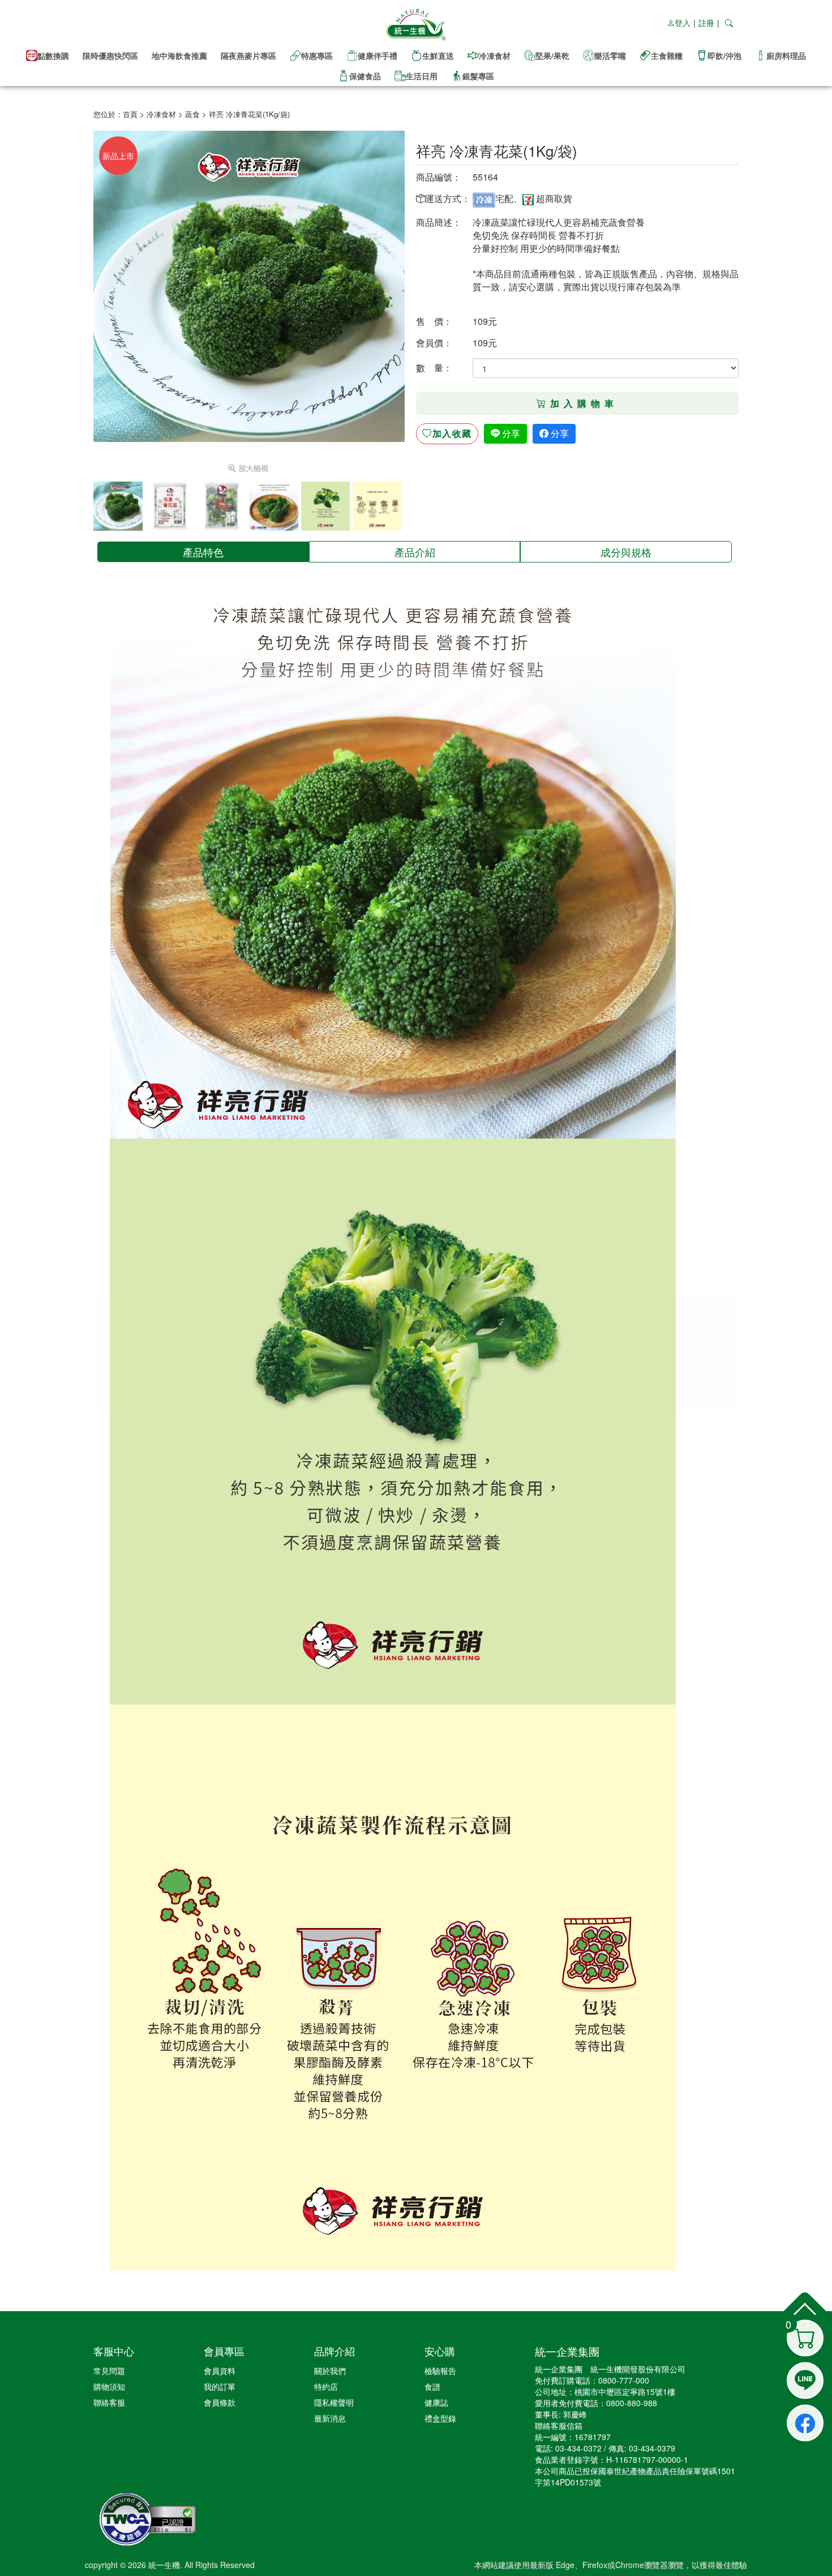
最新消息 (330, 2418)
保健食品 (365, 76)
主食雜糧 (667, 55)
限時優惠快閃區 (110, 55)
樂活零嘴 (610, 55)
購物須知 (109, 2386)
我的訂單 (220, 2386)
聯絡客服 (109, 2402)
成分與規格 (626, 552)
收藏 (452, 433)
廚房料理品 (786, 55)
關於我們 (330, 2371)
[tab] (203, 552)
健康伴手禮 (378, 55)
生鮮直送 (438, 55)
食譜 (432, 2386)
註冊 (706, 23)
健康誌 (436, 2402)
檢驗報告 (440, 2371)
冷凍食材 (495, 55)
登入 (683, 23)
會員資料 (220, 2371)
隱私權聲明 (334, 2402)
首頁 (130, 114)
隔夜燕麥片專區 (248, 55)
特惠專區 (317, 55)
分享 (510, 433)
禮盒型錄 (440, 2418)
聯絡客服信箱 (559, 2425)
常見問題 (109, 2371)
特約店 (326, 2386)
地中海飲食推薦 (179, 55)
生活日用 (422, 76)
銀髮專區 (478, 76)
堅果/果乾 (552, 55)
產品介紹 (415, 552)
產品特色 (203, 552)
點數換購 (53, 55)
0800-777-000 (624, 2380)
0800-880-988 (632, 2403)
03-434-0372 (578, 2448)
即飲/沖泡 (724, 55)
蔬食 (192, 114)
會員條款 (220, 2402)
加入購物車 (584, 403)
